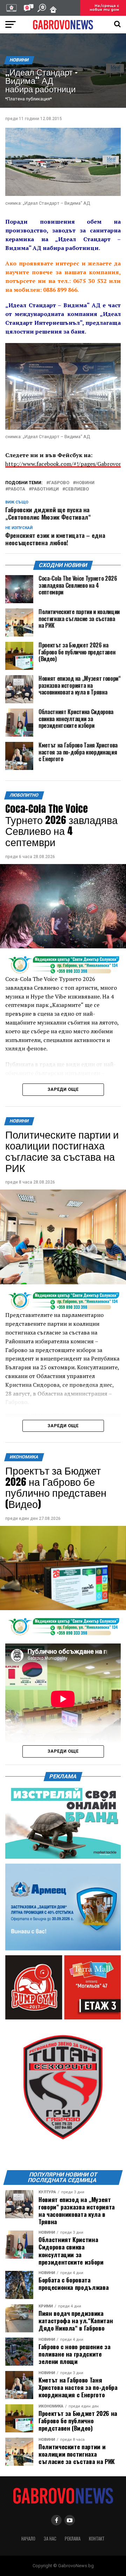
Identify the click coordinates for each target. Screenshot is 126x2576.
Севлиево (77, 489)
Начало (28, 2539)
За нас (50, 2539)
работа (17, 489)
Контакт (97, 2539)
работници (45, 489)
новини (85, 483)
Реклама (73, 2539)
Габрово (59, 483)
